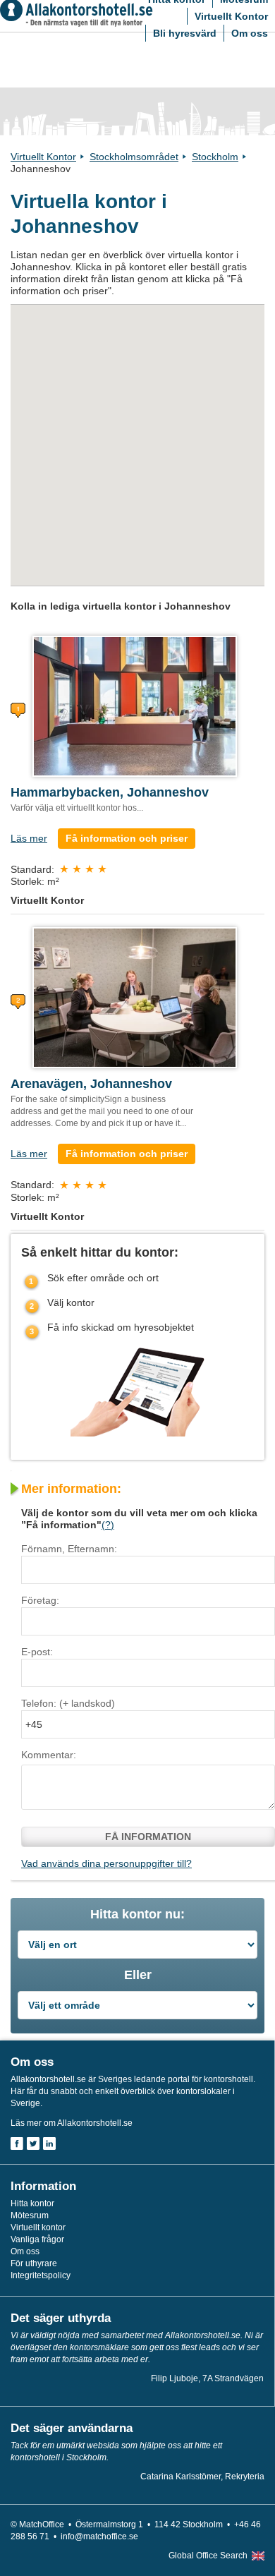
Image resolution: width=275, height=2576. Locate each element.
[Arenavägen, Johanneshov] (135, 997)
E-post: (37, 1652)
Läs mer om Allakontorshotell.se (72, 2123)
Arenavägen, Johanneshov (91, 1084)
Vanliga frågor (37, 2239)
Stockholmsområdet (134, 157)
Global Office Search (208, 2556)
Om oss (250, 33)
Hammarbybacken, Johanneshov (110, 792)
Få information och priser (127, 838)
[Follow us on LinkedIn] (49, 2143)
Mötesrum (30, 2215)
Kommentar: (49, 1755)
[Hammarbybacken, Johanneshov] (135, 706)
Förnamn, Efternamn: (69, 1549)
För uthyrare (34, 2263)
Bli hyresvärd (185, 33)
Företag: (40, 1600)
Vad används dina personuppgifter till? (106, 1863)
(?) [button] (108, 1525)
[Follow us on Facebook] (17, 2143)
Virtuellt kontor (38, 2227)
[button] (184, 377)
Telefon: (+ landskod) (68, 1703)
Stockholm (215, 157)
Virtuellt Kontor (231, 16)
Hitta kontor (32, 2203)
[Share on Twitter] (33, 2143)
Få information (148, 1837)
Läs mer (29, 838)
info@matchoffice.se (99, 2536)
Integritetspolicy (41, 2275)
